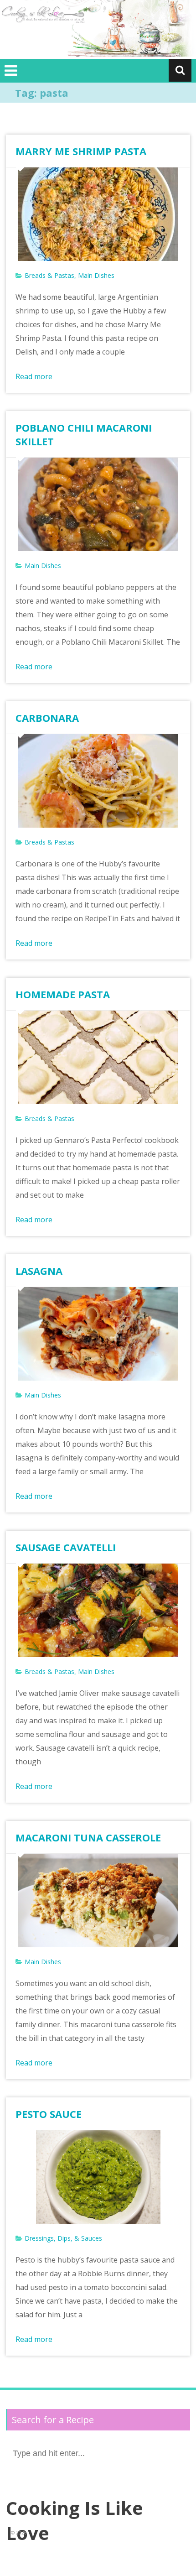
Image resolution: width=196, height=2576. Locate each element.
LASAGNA (39, 1271)
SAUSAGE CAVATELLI (66, 1547)
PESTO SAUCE (49, 2114)
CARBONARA (47, 718)
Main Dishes (96, 275)
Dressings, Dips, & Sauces (63, 2238)
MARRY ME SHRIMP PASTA (81, 151)
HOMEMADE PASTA (63, 994)
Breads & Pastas (49, 275)
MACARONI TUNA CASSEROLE (88, 1837)
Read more (34, 376)
